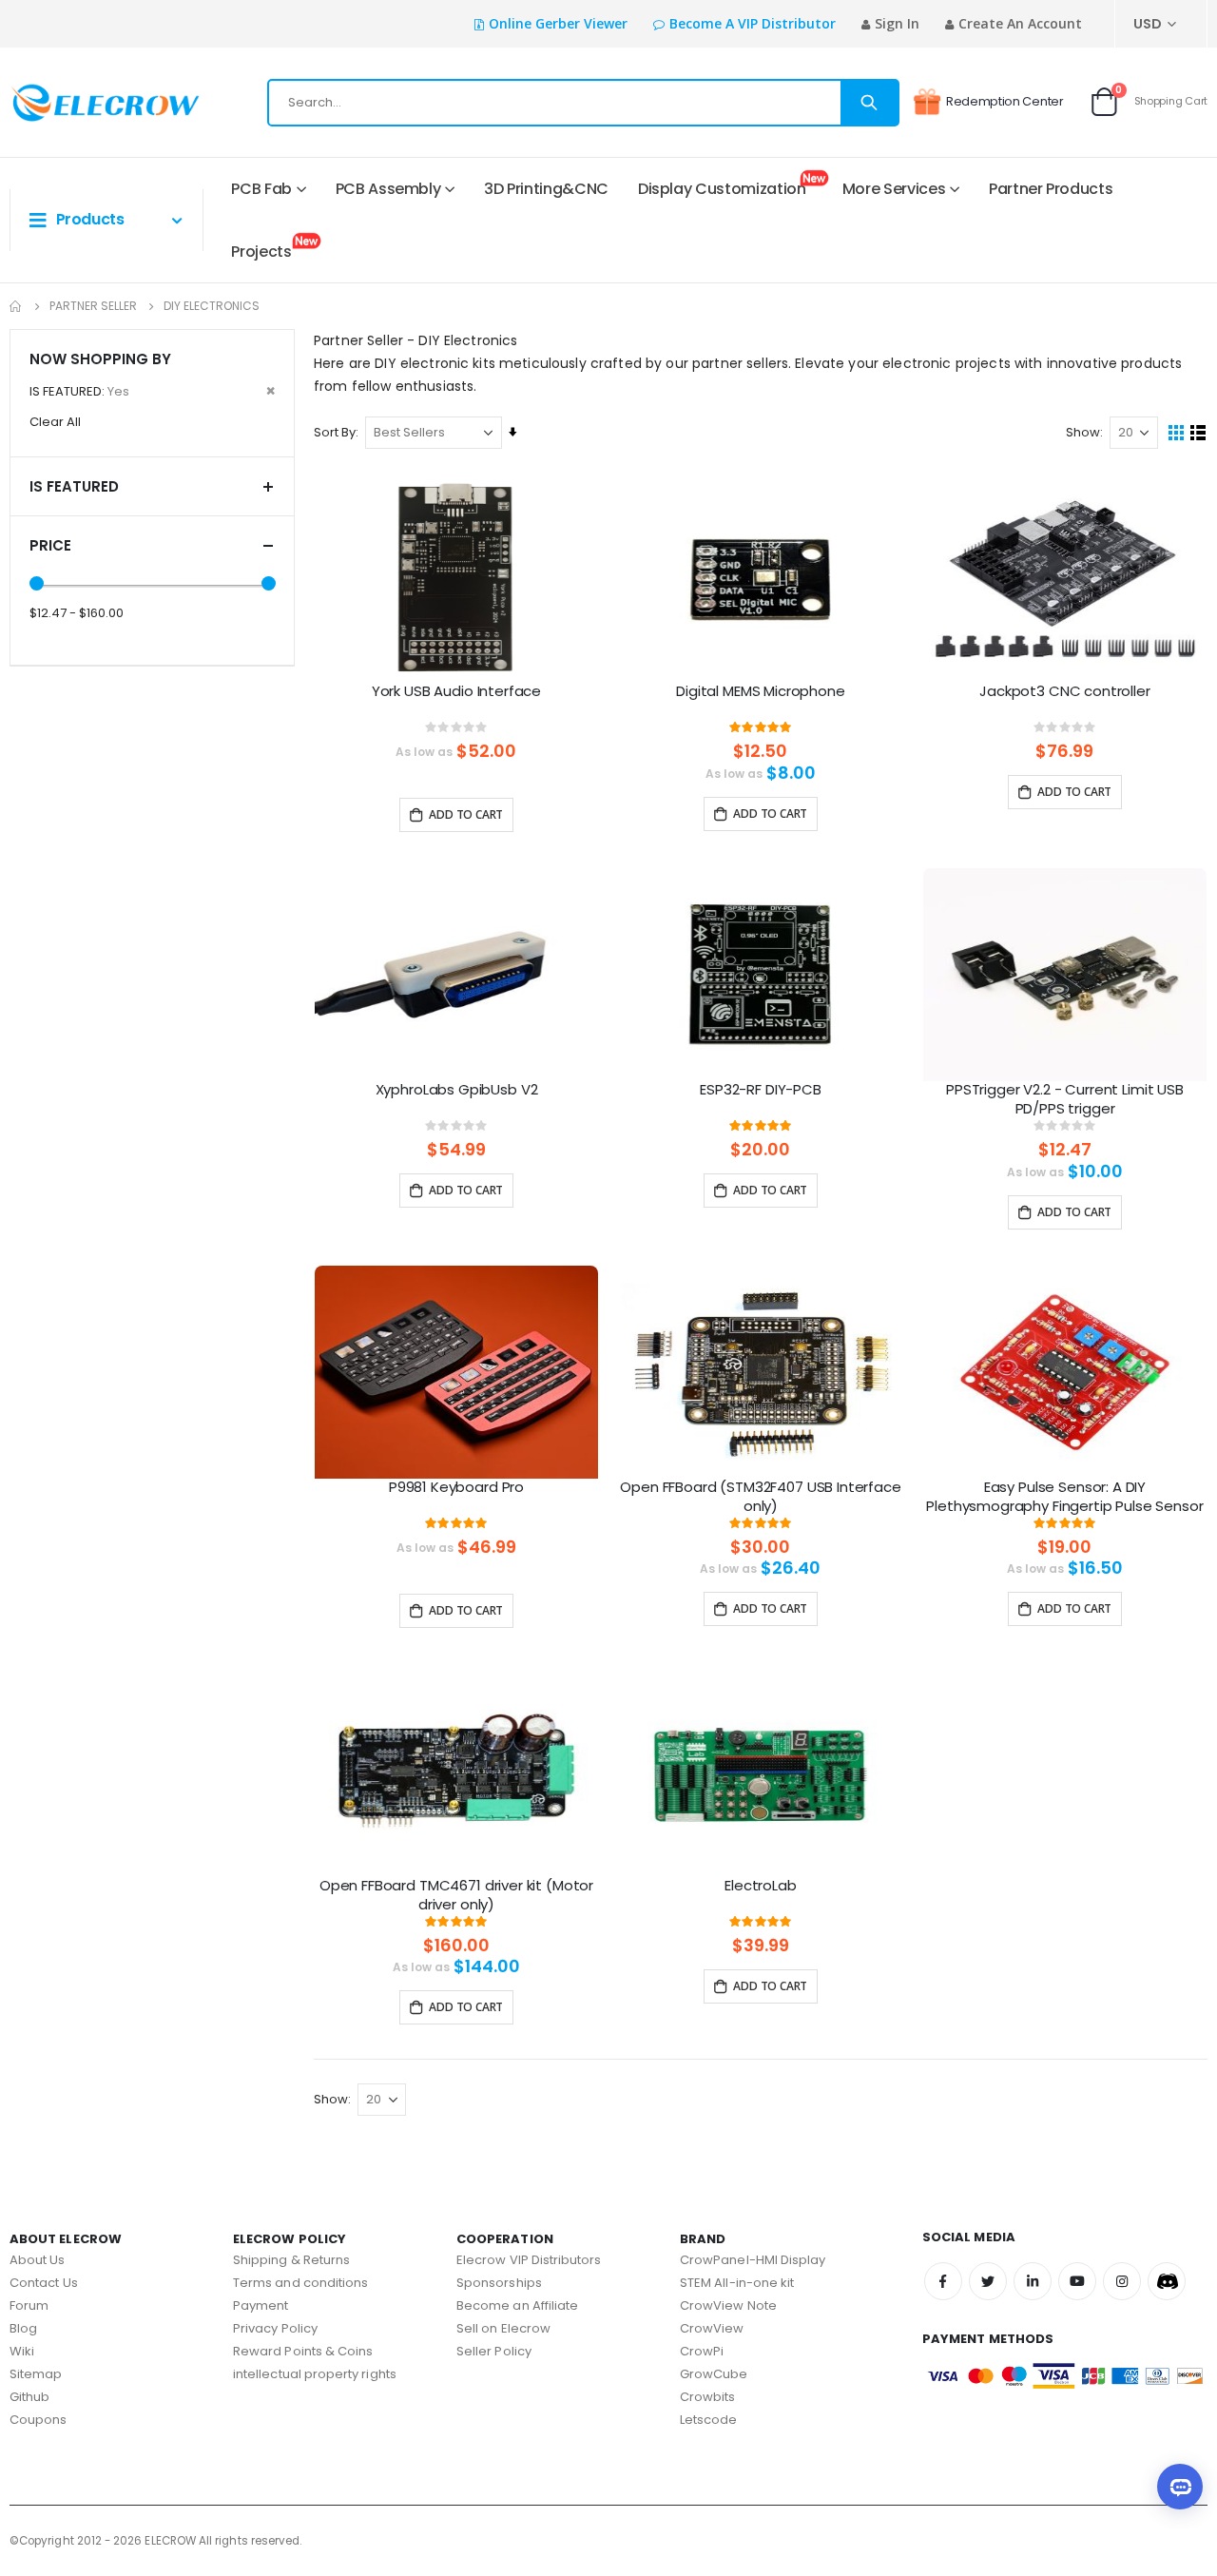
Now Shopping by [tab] (100, 359)
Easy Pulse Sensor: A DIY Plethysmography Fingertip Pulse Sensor (1064, 1497)
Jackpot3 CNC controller (1065, 691)
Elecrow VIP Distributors (529, 2260)
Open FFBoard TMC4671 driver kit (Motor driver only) (456, 1895)
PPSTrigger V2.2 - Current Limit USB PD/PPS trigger (1065, 1099)
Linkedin (1033, 2281)
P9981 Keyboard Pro (456, 1487)
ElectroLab (761, 1886)
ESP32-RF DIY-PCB (761, 1090)
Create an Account (1020, 23)
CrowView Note (728, 2305)
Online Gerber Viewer (558, 23)
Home (16, 306)
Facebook (943, 2281)
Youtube (1077, 2281)
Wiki (22, 2351)
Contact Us (44, 2283)
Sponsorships (499, 2283)
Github (29, 2397)
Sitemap (36, 2374)
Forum (29, 2305)
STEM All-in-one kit (737, 2283)
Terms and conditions (300, 2283)
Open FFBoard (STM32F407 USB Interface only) (760, 1497)
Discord (1167, 2281)
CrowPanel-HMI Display (753, 2260)
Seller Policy (494, 2351)
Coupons (38, 2420)
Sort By (335, 432)
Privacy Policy (275, 2328)
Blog (23, 2328)
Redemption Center (1005, 101)
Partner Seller (93, 306)
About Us (38, 2260)
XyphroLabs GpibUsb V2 (457, 1090)
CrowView (712, 2328)
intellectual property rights (315, 2374)
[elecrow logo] (77, 103)
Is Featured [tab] (74, 486)
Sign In (897, 23)
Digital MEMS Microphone (761, 691)
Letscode (709, 2420)
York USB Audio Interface (456, 691)
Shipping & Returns (291, 2260)
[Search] (869, 103)
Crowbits (708, 2397)
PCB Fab (261, 189)
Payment (261, 2305)
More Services (894, 189)
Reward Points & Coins (303, 2351)
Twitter (988, 2281)
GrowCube (714, 2374)
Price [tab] (50, 545)
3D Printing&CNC (546, 189)
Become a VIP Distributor (753, 23)
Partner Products (1051, 189)
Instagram (1122, 2281)
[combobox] (583, 103)
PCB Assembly (388, 189)
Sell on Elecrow (503, 2328)
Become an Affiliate (517, 2305)
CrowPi (702, 2351)
